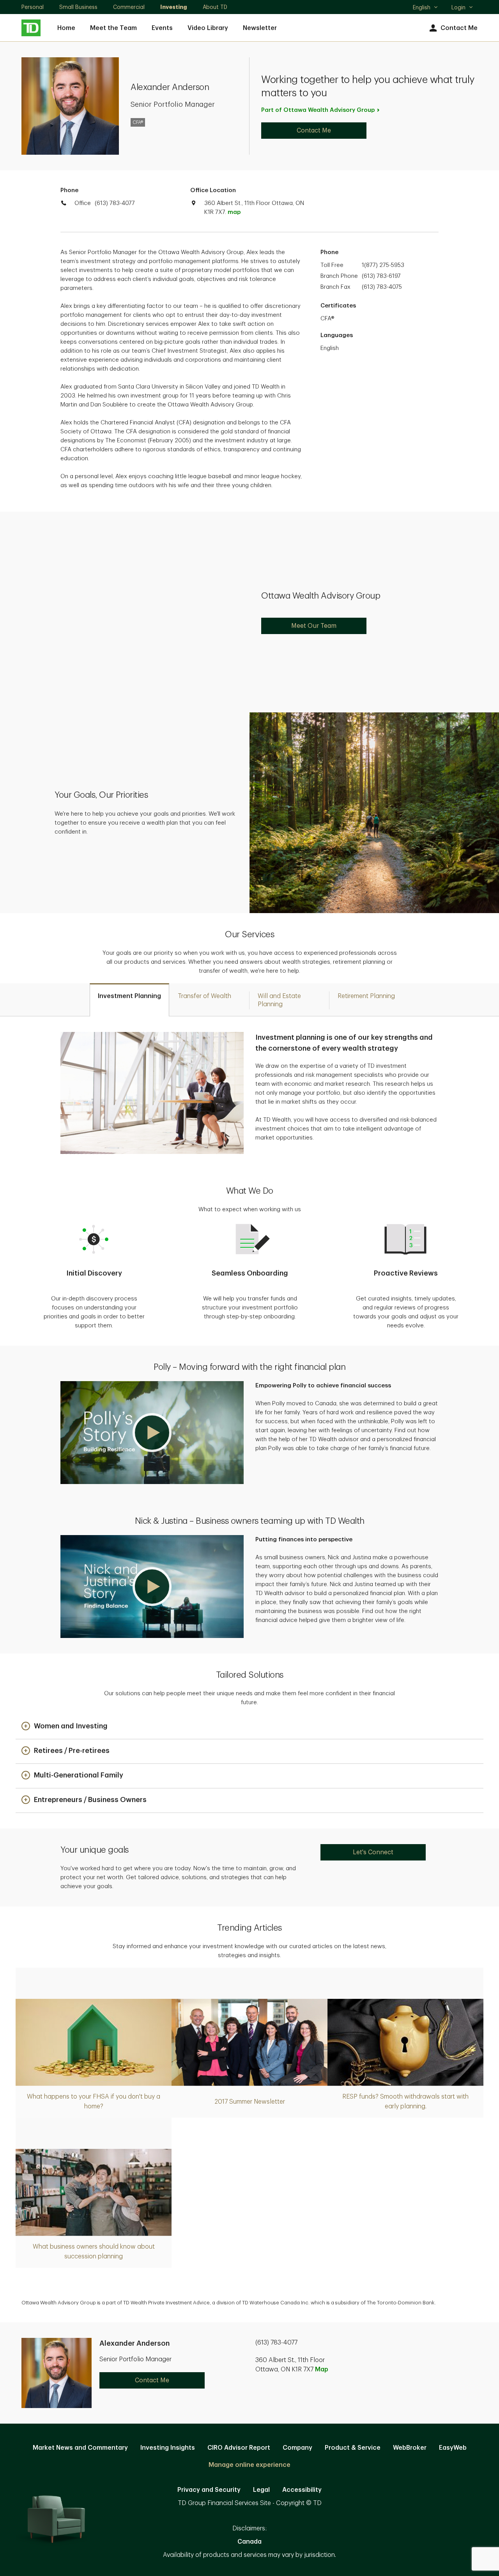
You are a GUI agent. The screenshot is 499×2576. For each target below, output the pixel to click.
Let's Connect (373, 1852)
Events (162, 28)
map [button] (234, 212)
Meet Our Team (314, 626)
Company (297, 2448)
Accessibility (302, 2490)
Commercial (129, 7)
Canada (249, 2542)
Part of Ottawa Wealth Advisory (318, 110)
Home (66, 28)
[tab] (129, 1000)
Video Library (208, 28)
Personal (33, 7)
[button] (152, 1433)
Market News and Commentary (80, 2448)
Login (458, 7)
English (425, 8)
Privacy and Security (209, 2490)
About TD (215, 7)
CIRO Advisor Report (239, 2448)
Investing (174, 7)
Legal (261, 2490)
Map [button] (322, 2369)
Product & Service (353, 2448)
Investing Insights (168, 2448)
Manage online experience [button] (249, 2465)
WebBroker (410, 2448)
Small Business (78, 7)
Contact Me (459, 28)
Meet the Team (113, 28)
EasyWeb (453, 2448)
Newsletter (260, 28)
